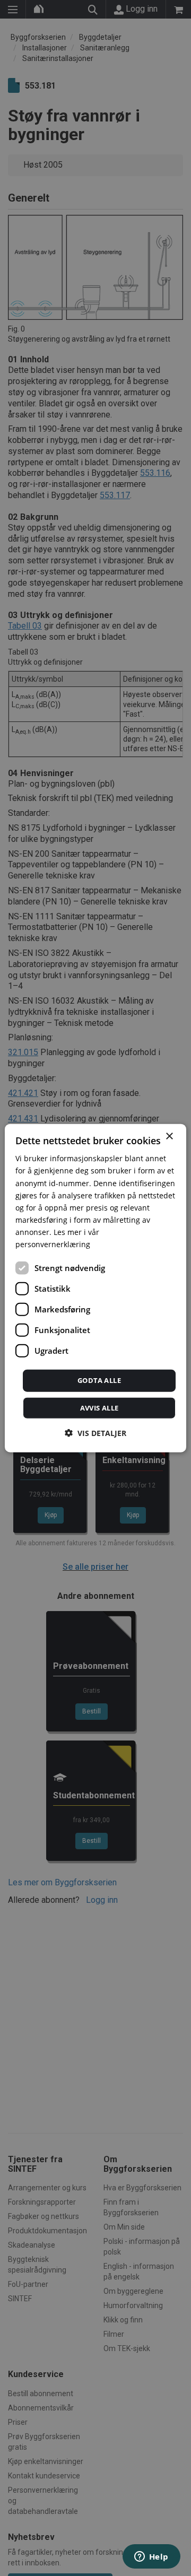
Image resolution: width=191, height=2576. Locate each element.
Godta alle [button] (99, 1380)
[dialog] (95, 1288)
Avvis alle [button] (99, 1407)
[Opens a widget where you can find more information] (151, 2557)
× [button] (169, 1137)
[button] (95, 1433)
